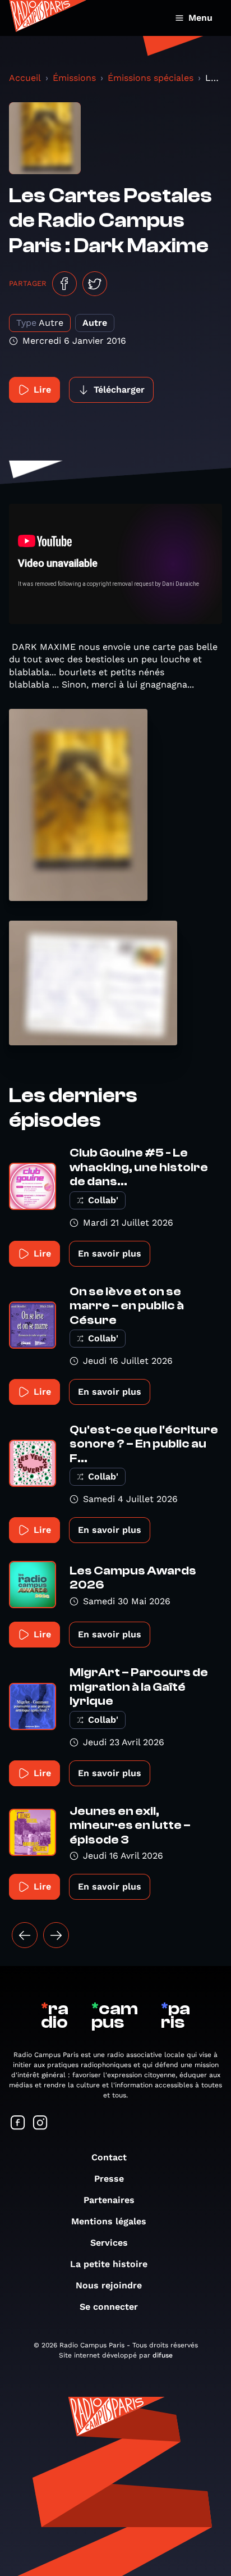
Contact (109, 2157)
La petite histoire (109, 2264)
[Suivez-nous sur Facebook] (18, 2124)
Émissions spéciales (151, 78)
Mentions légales (109, 2221)
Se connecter (109, 2307)
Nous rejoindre (109, 2285)
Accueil (25, 78)
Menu (200, 18)
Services (109, 2243)
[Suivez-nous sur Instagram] (40, 2124)
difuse (163, 2355)
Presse (109, 2179)
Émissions (74, 78)
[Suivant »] (56, 1935)
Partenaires (109, 2200)
